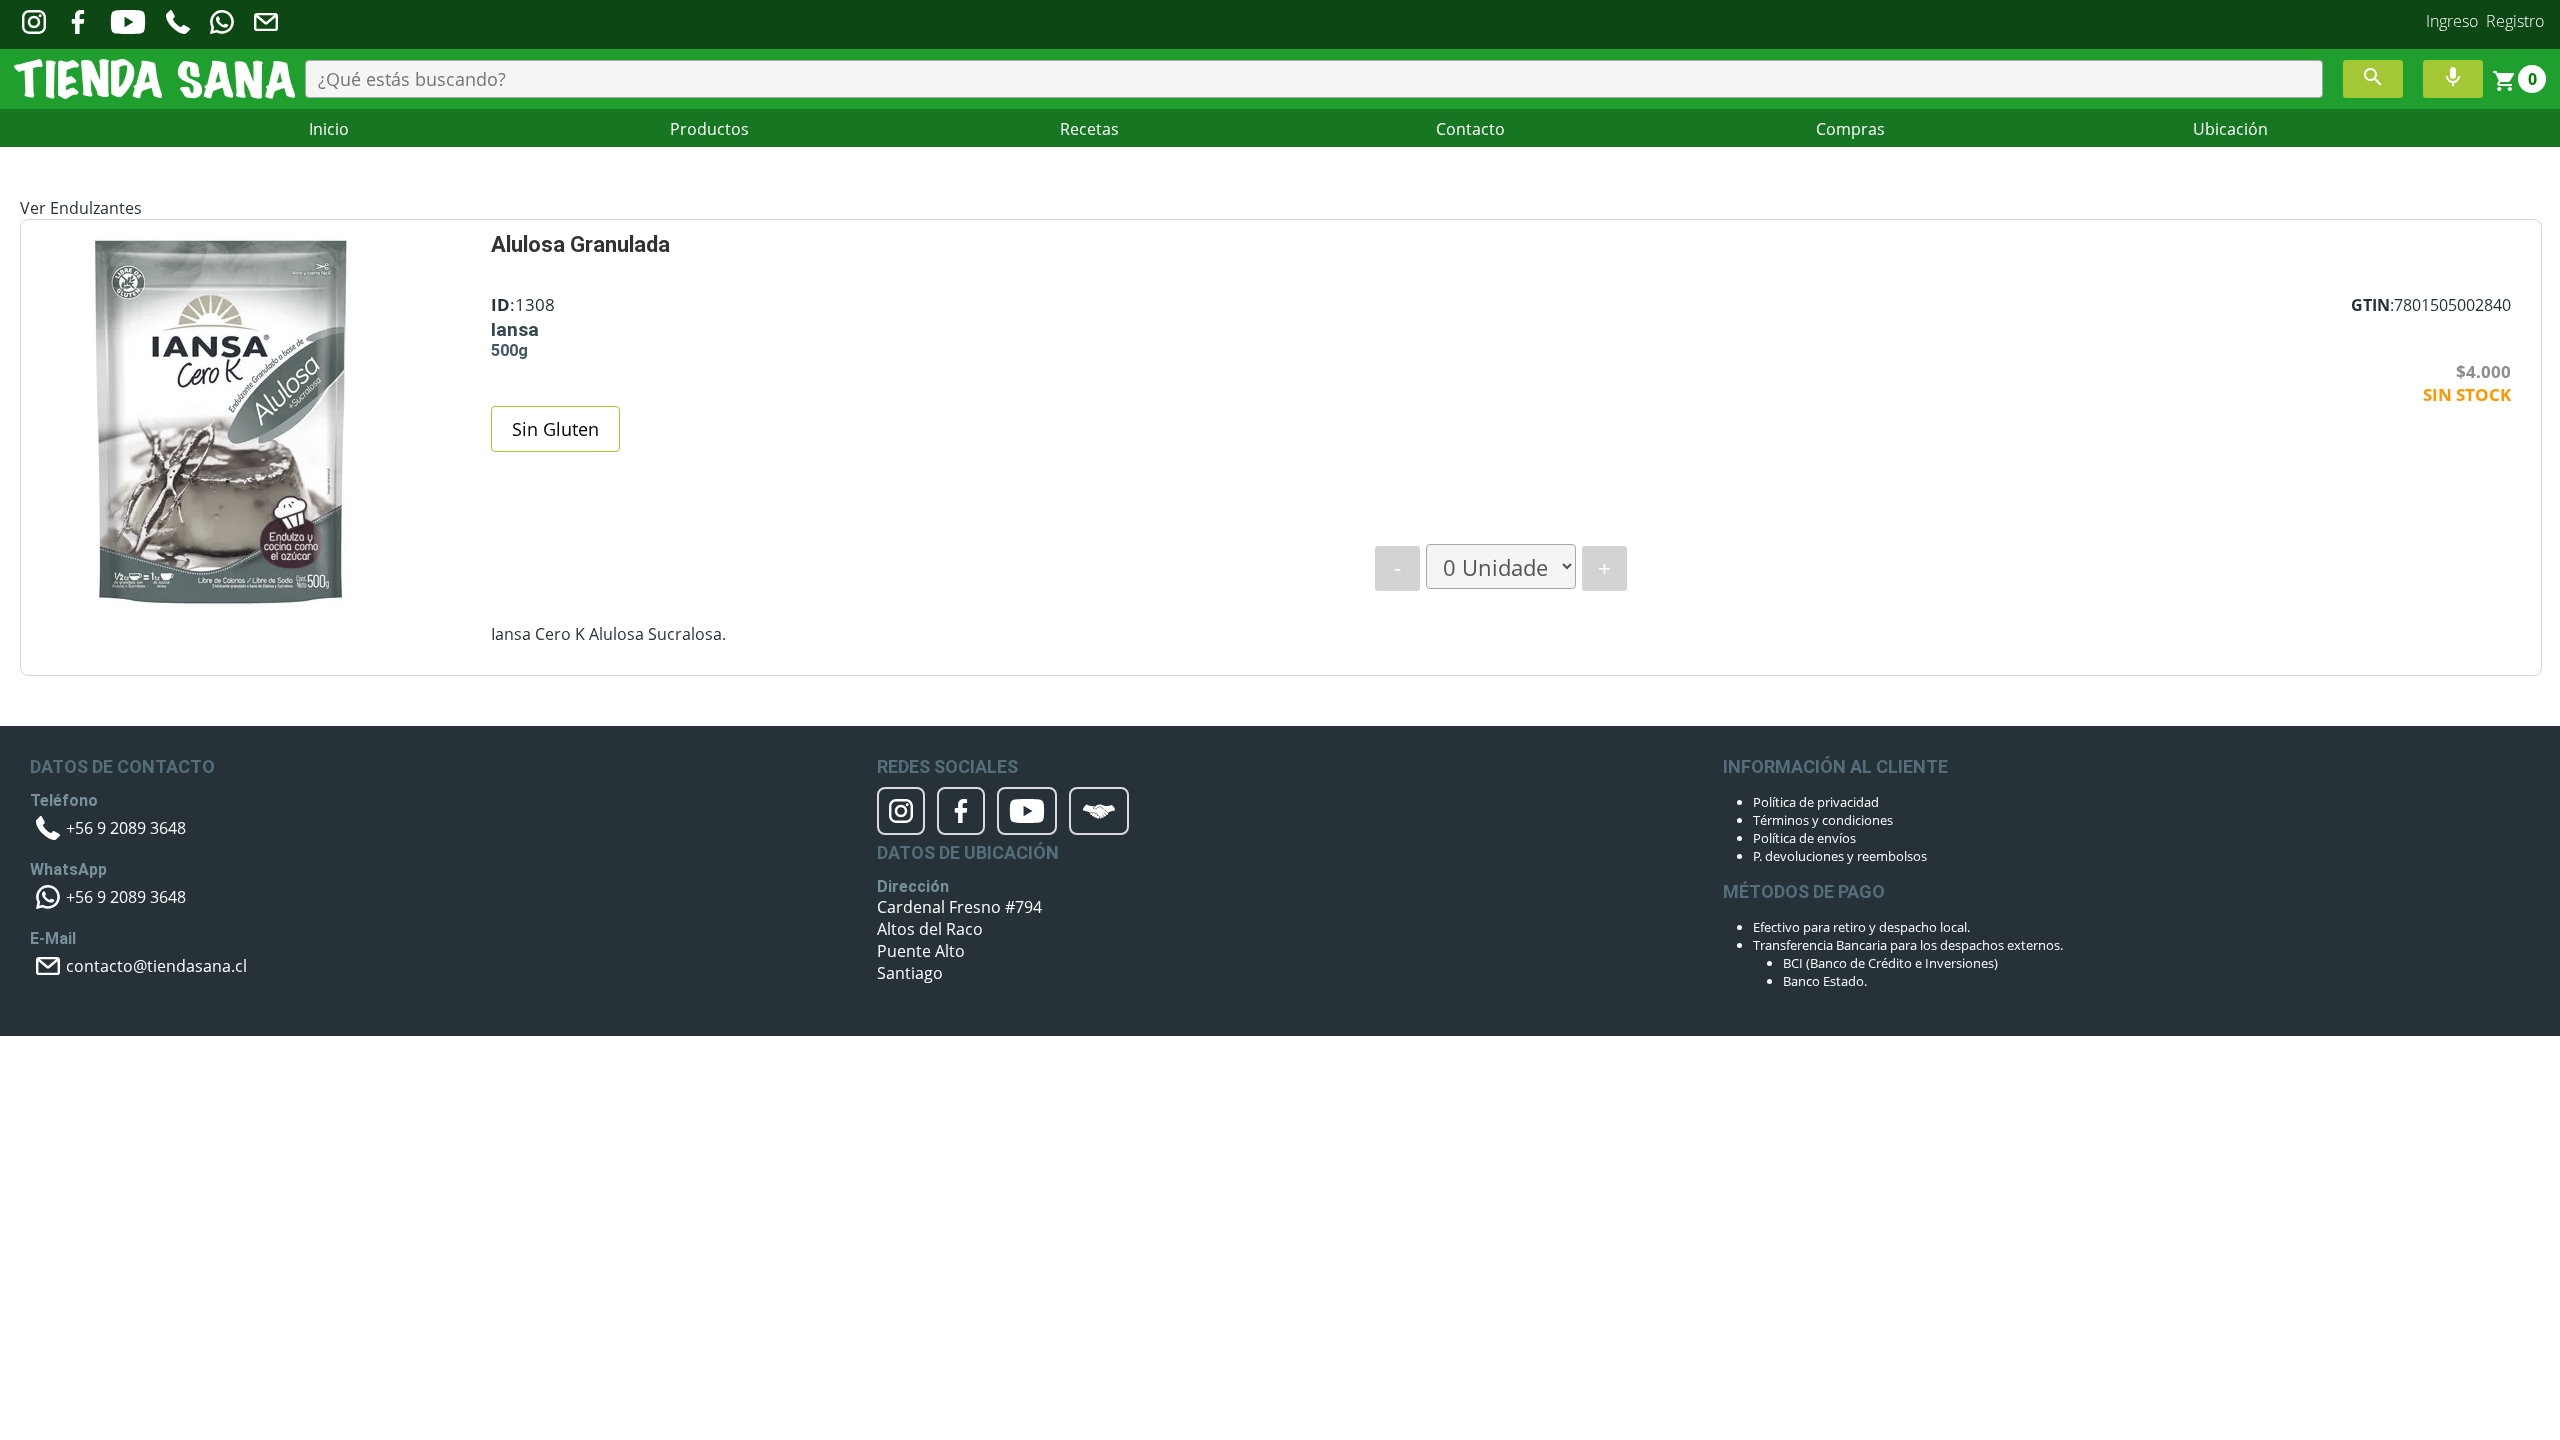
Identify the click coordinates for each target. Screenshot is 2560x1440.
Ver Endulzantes (81, 208)
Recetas (1089, 129)
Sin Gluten (555, 429)
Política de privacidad (1816, 802)
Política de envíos (1804, 838)
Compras (1850, 129)
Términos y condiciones (1823, 820)
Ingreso (2452, 21)
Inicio (329, 129)
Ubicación (2230, 129)
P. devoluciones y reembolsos (1840, 856)
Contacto (1470, 129)
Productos (709, 129)
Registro (2515, 21)
